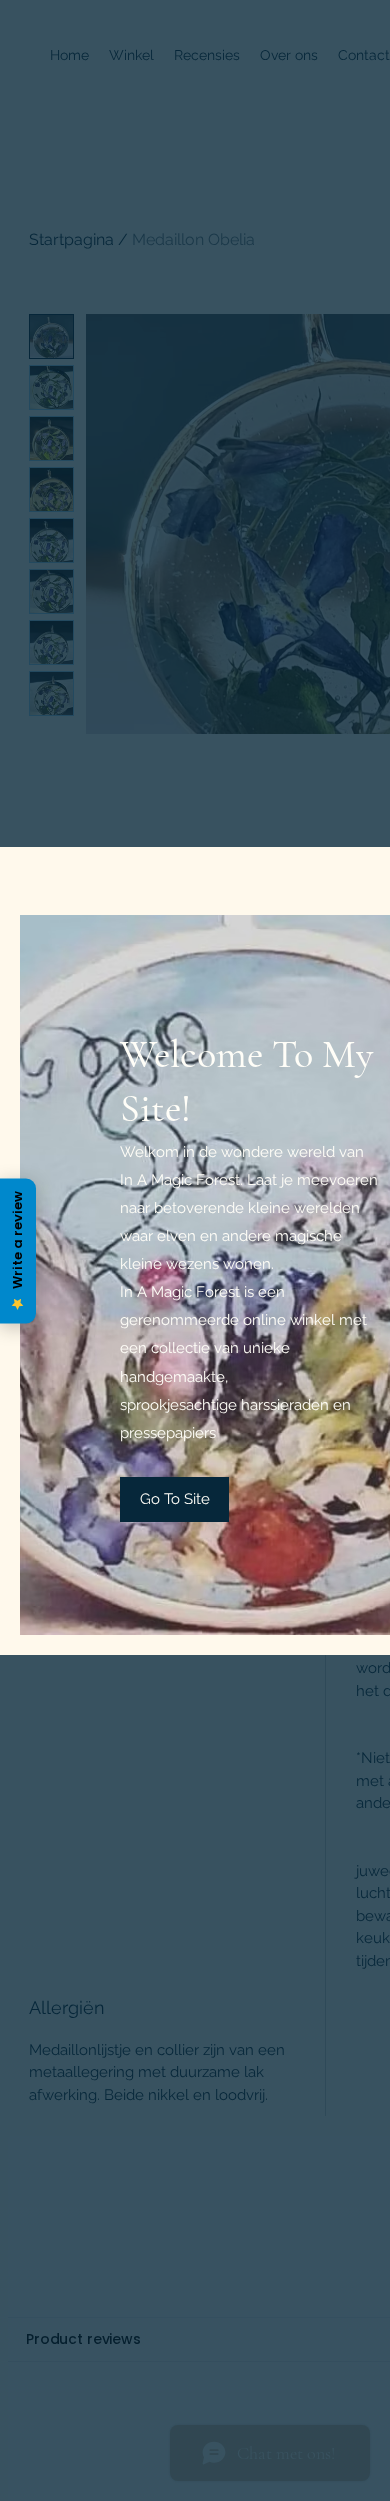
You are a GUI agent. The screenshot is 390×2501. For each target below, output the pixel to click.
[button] (174, 1499)
